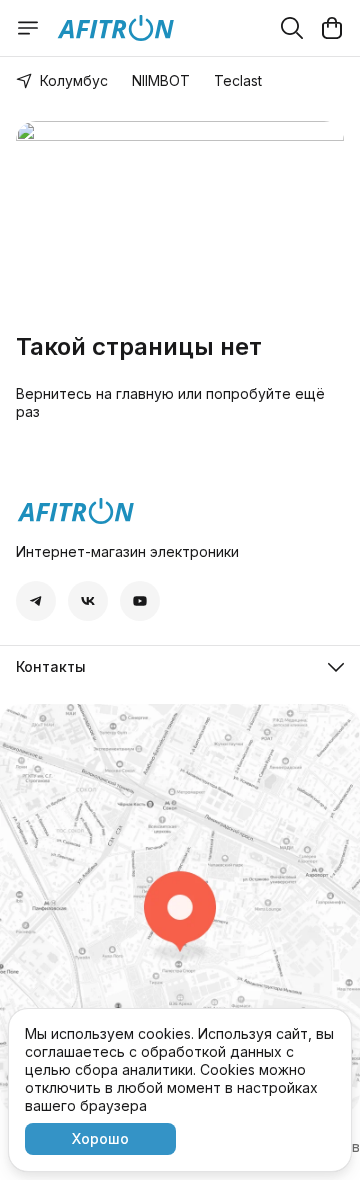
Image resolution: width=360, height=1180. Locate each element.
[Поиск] (292, 28)
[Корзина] (332, 28)
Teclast (238, 80)
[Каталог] (28, 28)
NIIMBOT (161, 80)
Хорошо (100, 1138)
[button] (36, 601)
